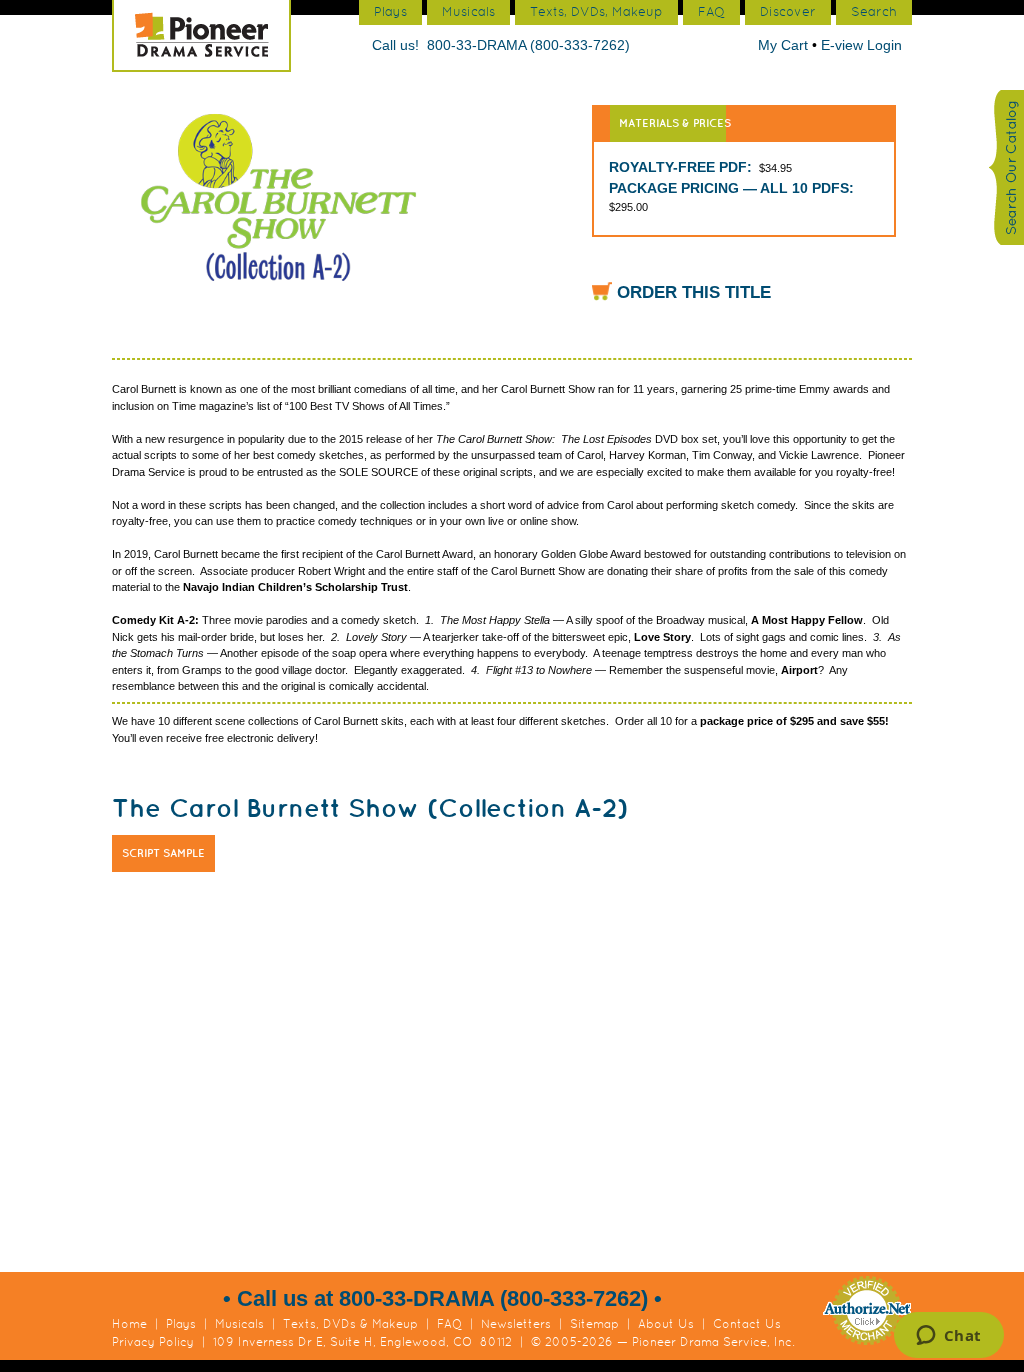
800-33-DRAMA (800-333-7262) (528, 45)
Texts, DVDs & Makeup (350, 1324)
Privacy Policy (153, 1342)
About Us (666, 1324)
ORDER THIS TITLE (694, 292)
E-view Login (861, 45)
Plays (181, 1324)
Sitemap (594, 1324)
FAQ (449, 1324)
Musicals (239, 1324)
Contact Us (747, 1324)
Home (129, 1324)
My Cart (785, 45)
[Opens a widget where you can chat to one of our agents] (948, 1337)
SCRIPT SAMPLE (163, 853)
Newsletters (516, 1324)
